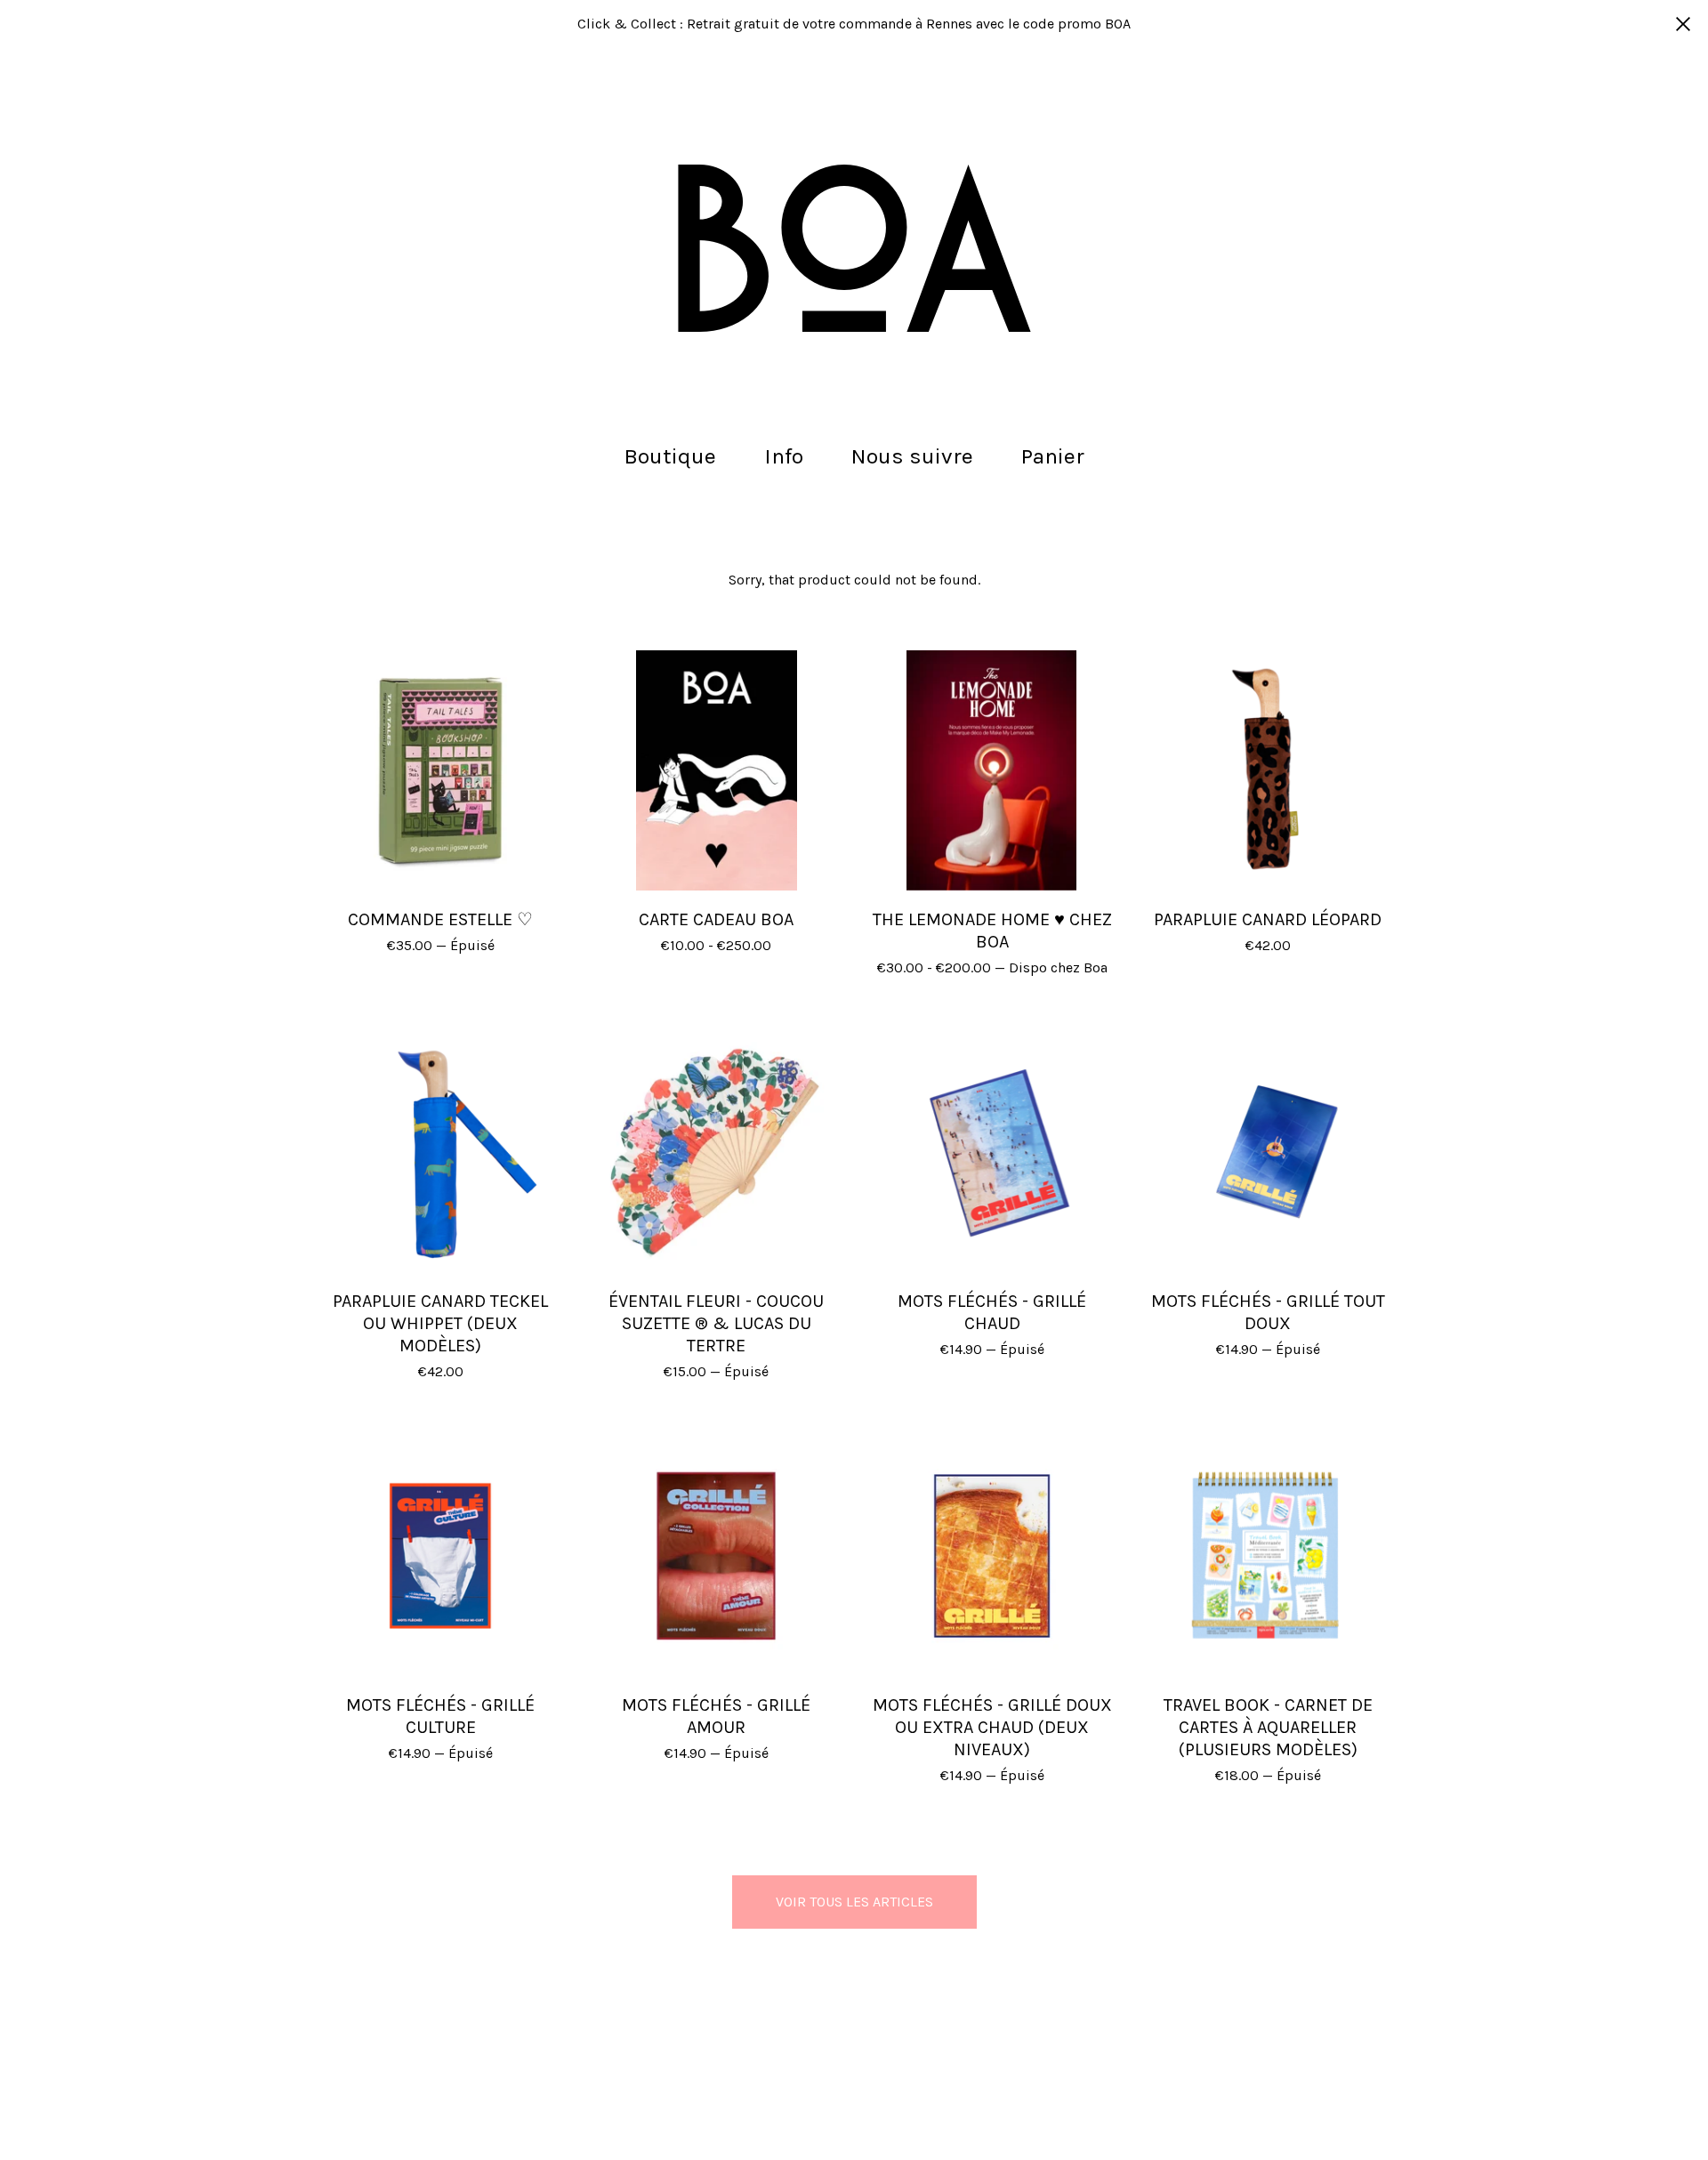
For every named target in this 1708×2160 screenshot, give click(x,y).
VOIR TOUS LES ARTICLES (854, 1902)
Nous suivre (912, 456)
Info (784, 456)
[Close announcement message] (1683, 24)
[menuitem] (670, 457)
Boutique (670, 456)
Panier (1058, 454)
